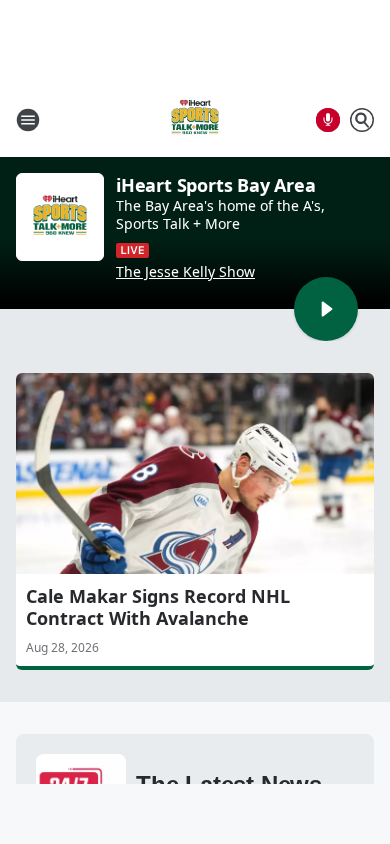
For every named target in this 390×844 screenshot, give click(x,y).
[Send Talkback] (328, 120)
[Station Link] (195, 119)
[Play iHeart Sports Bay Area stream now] (60, 217)
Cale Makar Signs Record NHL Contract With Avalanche (158, 607)
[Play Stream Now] (326, 309)
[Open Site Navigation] (28, 120)
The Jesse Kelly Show (185, 272)
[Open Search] (362, 120)
